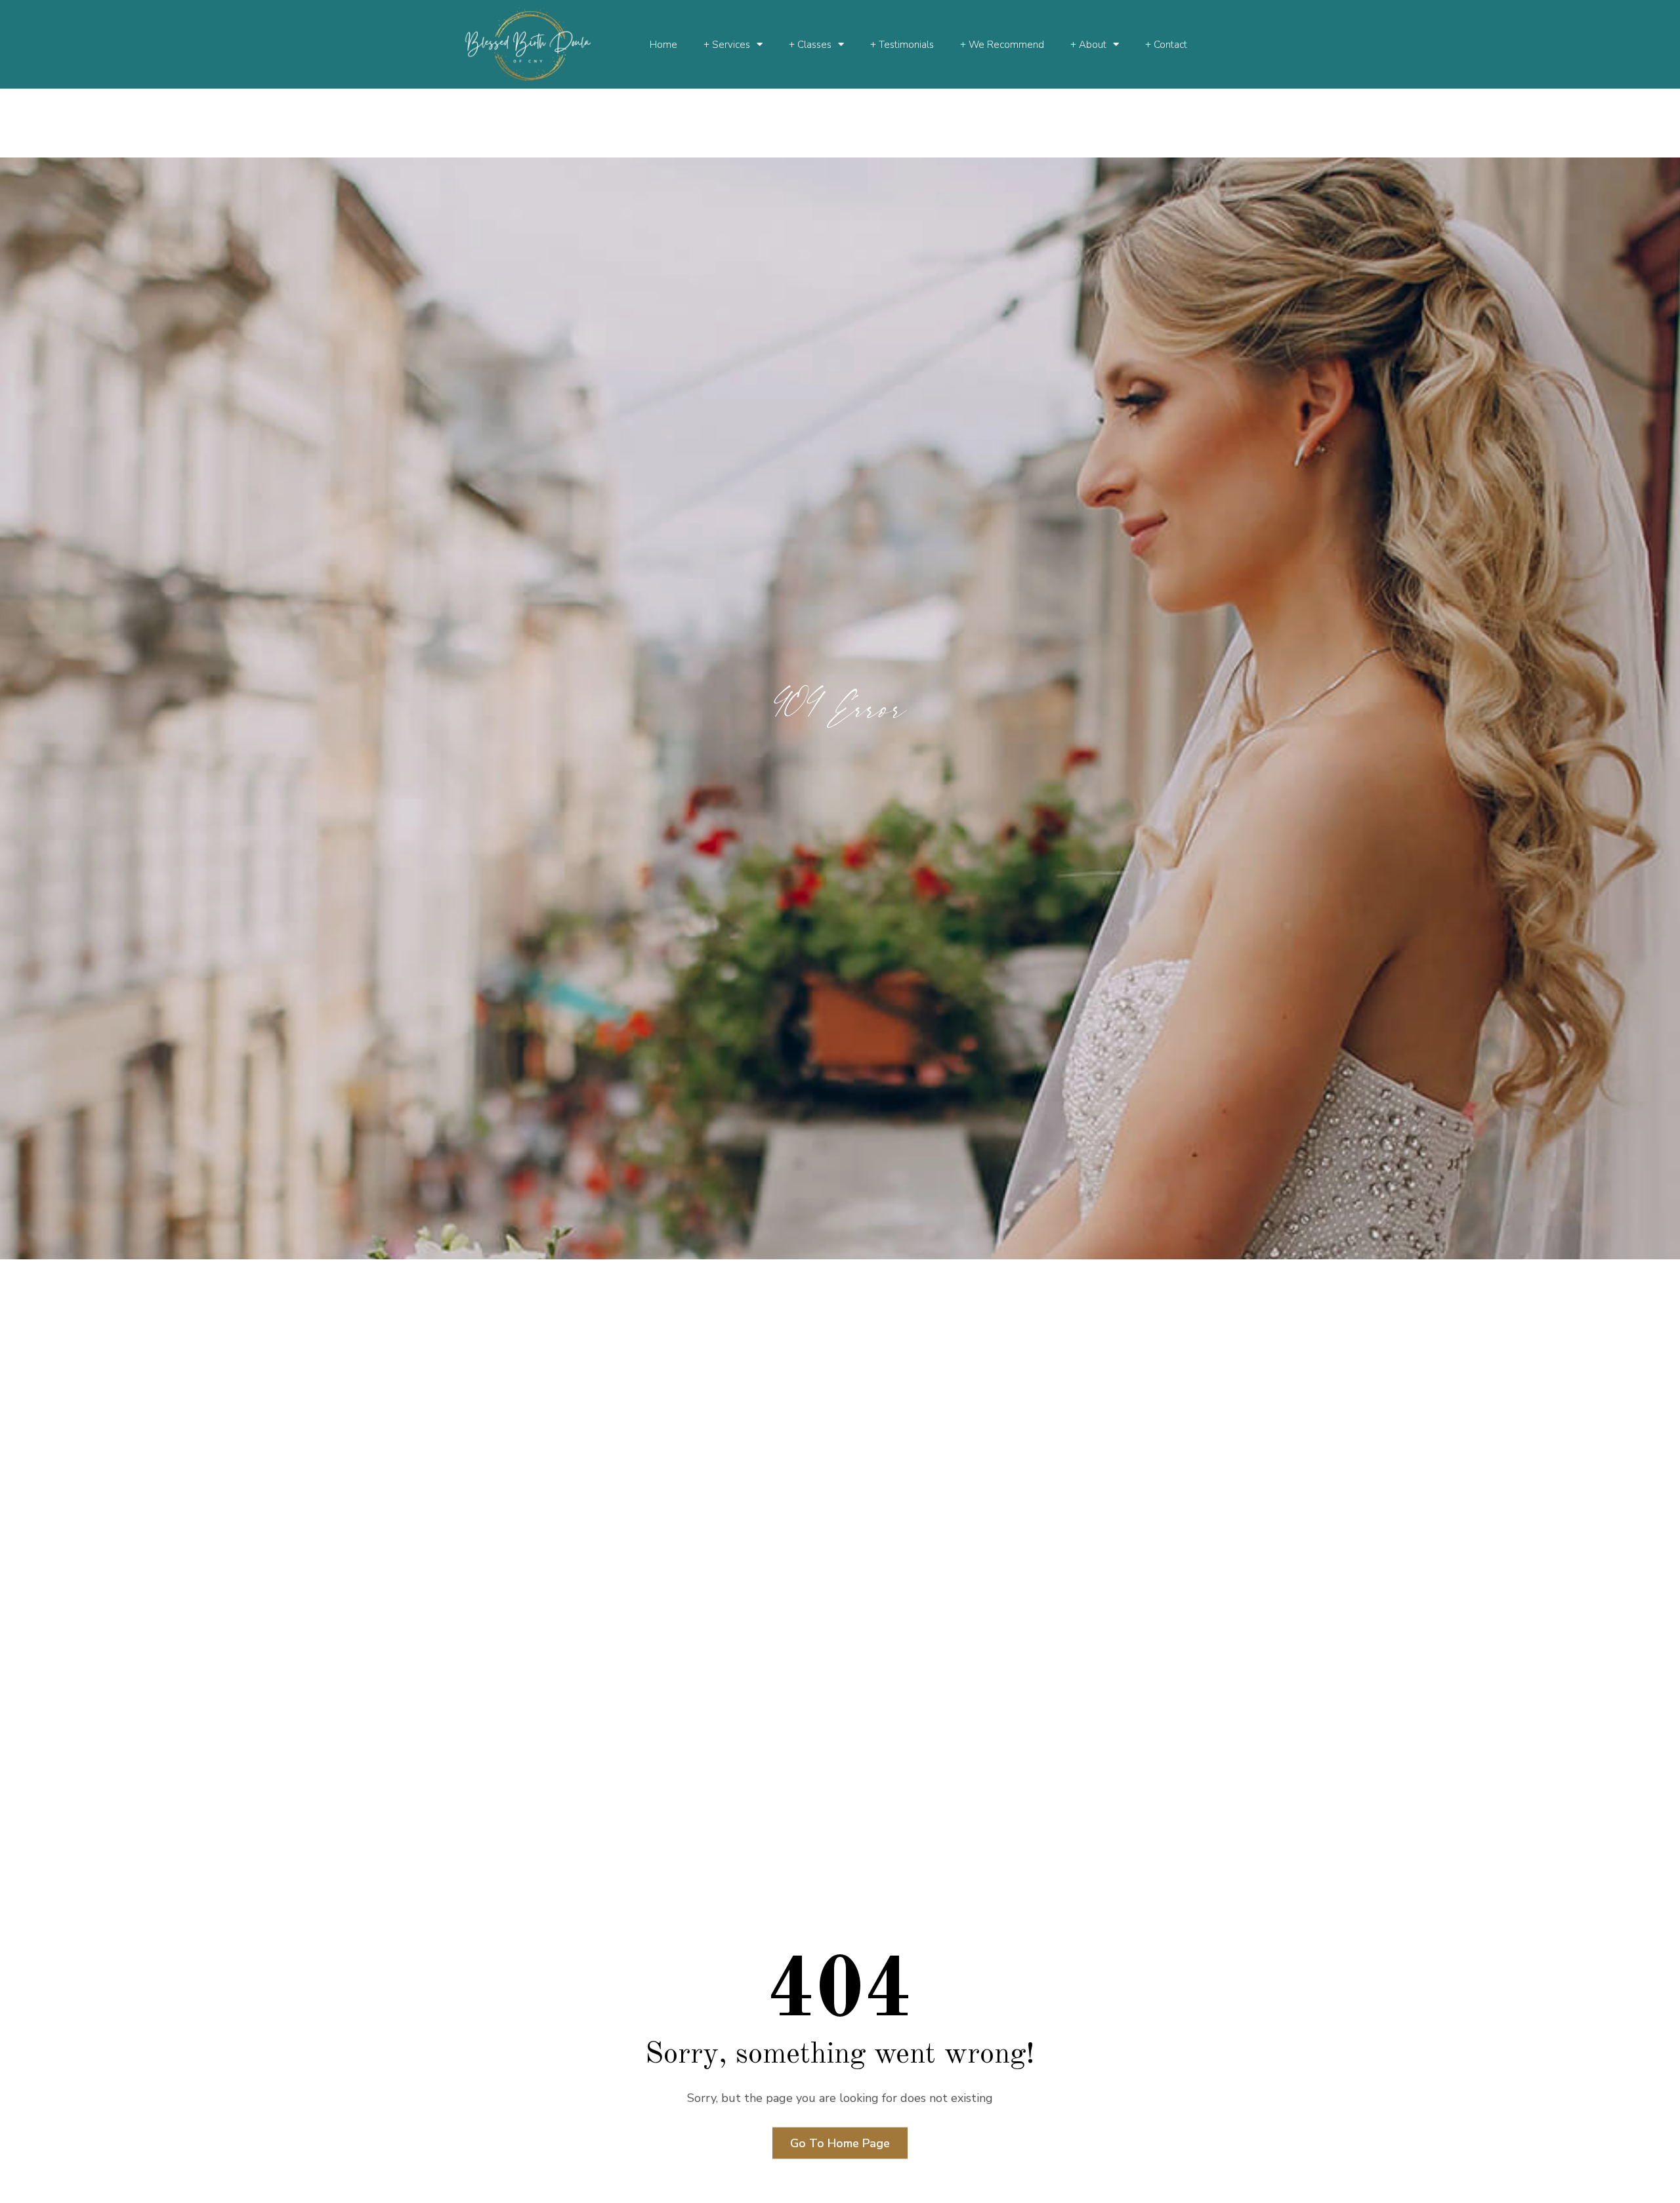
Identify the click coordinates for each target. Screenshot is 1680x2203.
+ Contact (1166, 45)
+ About (1088, 45)
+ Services (727, 45)
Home (663, 45)
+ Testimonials (902, 45)
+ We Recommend (1002, 45)
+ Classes (810, 45)
